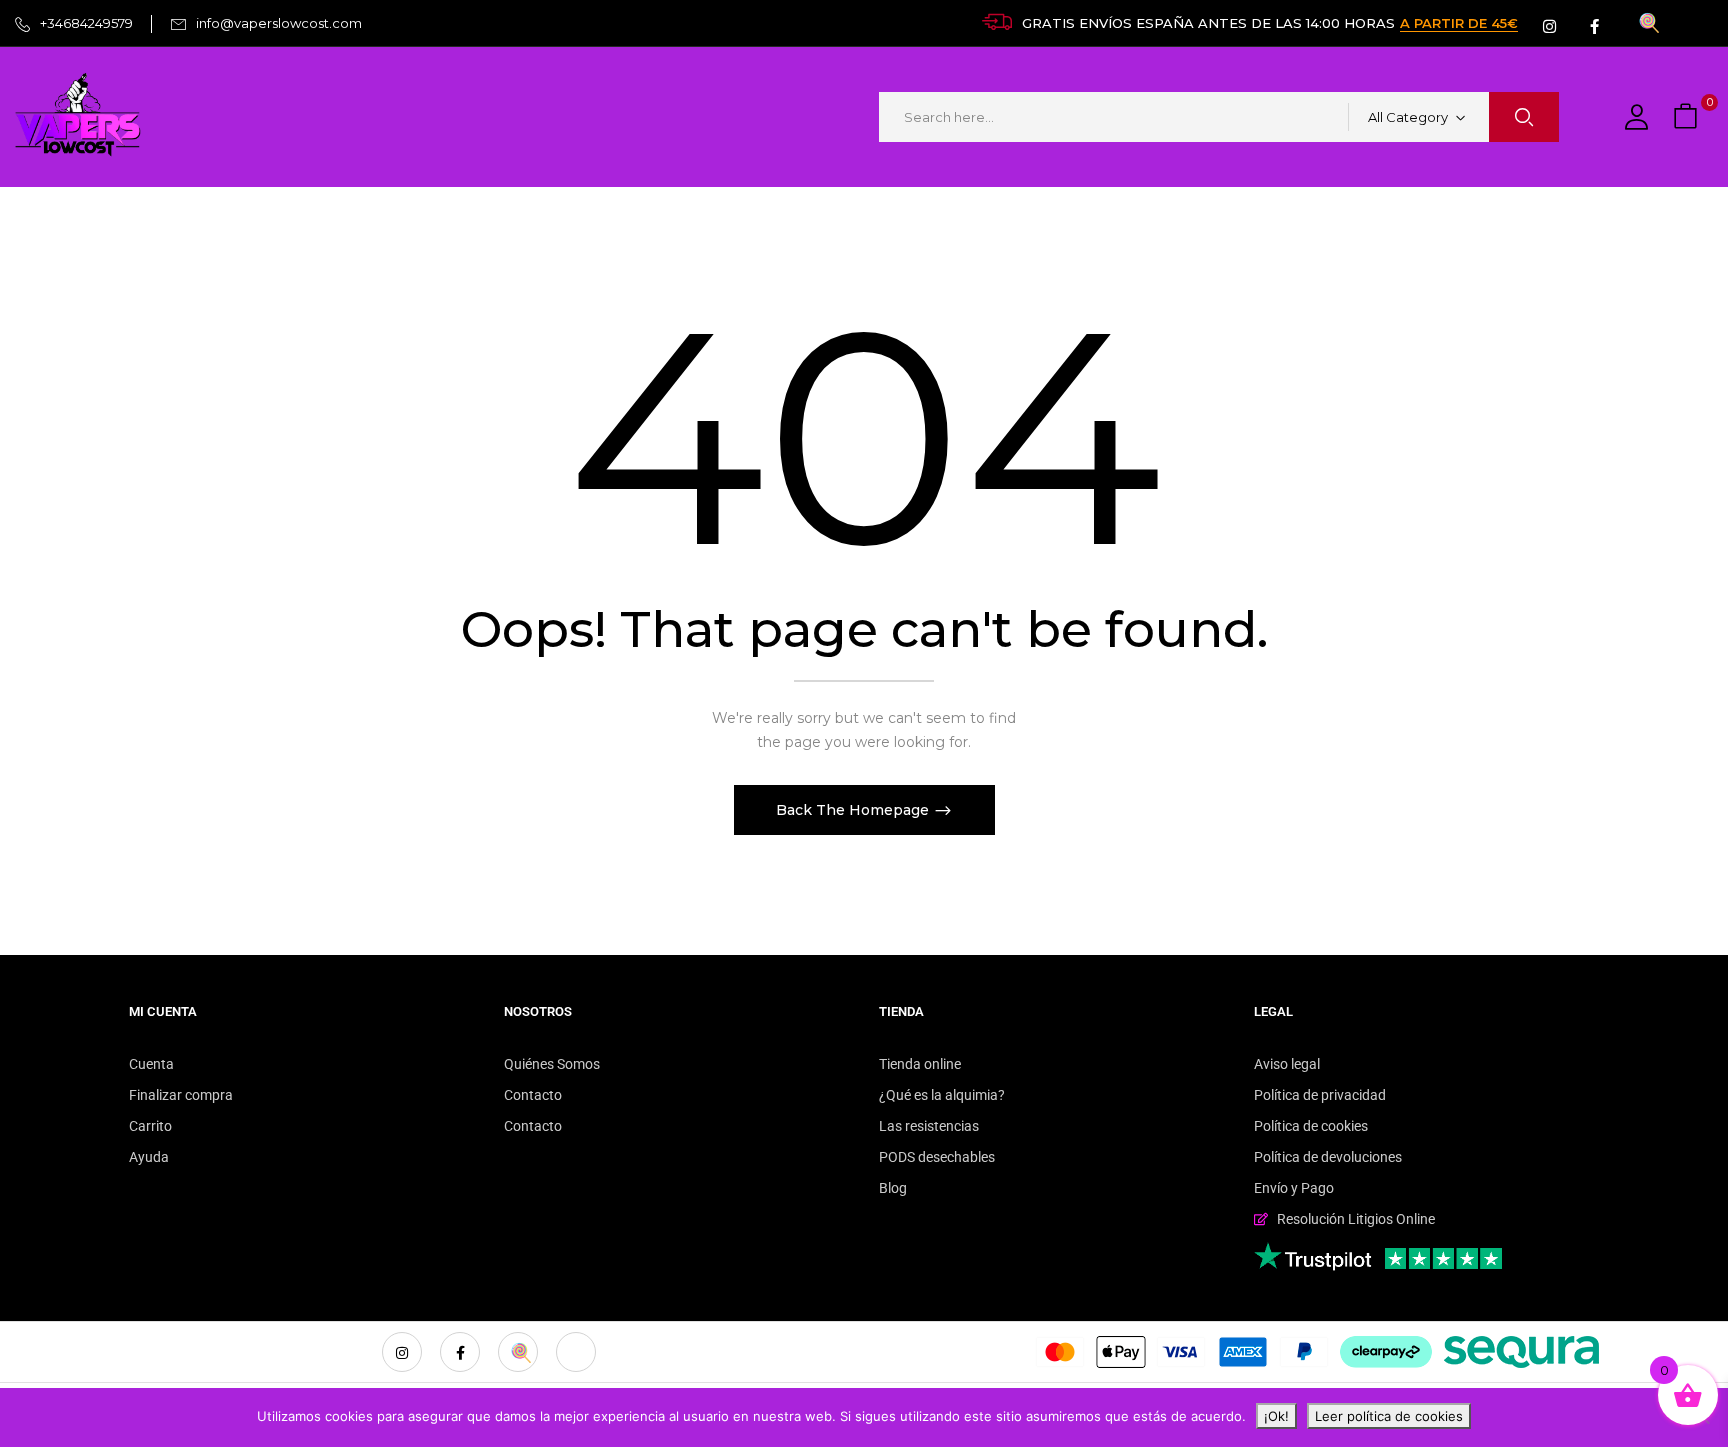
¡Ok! (1276, 1416)
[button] (1688, 117)
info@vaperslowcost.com (279, 23)
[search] (1524, 117)
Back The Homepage (854, 810)
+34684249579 (86, 23)
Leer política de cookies (1389, 1416)
